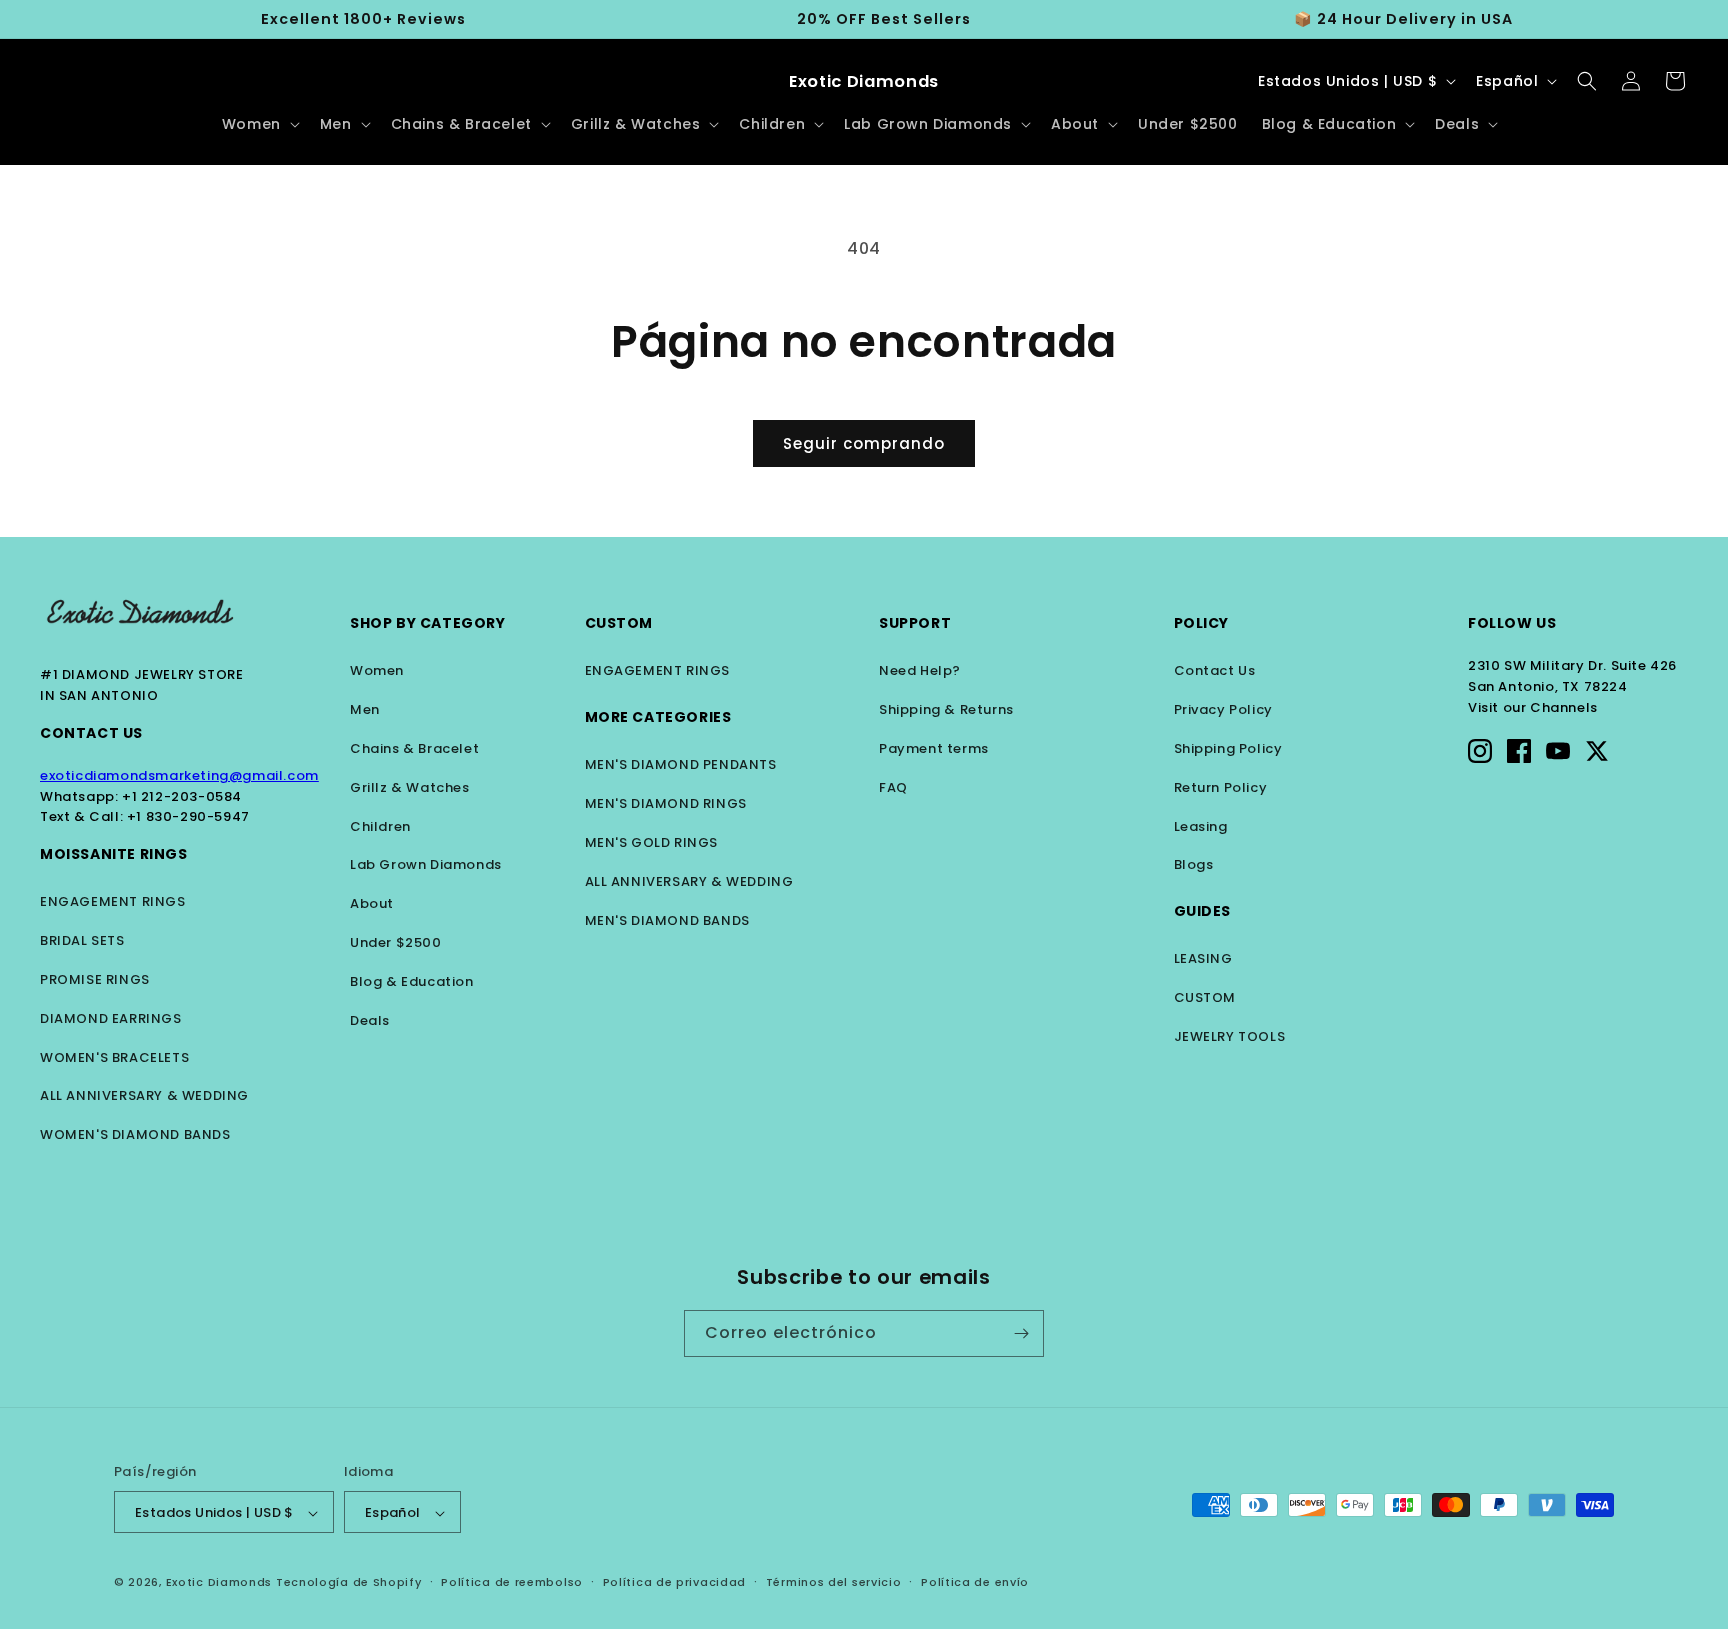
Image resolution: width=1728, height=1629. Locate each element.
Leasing (1201, 826)
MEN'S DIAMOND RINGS (666, 803)
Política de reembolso (512, 1583)
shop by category (428, 623)
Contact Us (91, 733)
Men (365, 709)
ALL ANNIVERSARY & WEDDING (144, 1095)
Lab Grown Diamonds (426, 864)
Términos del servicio (834, 1583)
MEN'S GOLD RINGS (652, 842)
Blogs (1194, 864)
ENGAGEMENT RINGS (113, 901)
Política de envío (975, 1583)
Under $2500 (396, 942)
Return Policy (1221, 787)
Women (377, 670)
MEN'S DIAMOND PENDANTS (681, 764)
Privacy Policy (1223, 709)
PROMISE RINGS (95, 979)
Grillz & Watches (410, 787)
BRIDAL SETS (82, 940)
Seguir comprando (864, 443)
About (372, 903)
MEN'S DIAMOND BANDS (667, 920)
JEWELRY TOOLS (1230, 1036)
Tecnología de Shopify (349, 1583)
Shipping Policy (1228, 748)
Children (380, 826)
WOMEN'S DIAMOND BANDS (135, 1134)
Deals (370, 1020)
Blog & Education (412, 981)
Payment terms (934, 748)
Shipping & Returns (946, 709)
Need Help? (920, 670)
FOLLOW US (1512, 623)
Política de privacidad (674, 1583)
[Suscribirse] (1021, 1333)
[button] (259, 124)
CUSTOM (1205, 997)
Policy (1202, 623)
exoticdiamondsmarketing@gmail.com (179, 775)
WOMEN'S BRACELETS (114, 1057)
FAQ (893, 787)
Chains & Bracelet (414, 748)
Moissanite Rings (114, 854)
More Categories (658, 717)
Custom (619, 623)
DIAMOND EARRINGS (111, 1018)
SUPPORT (915, 623)
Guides (1203, 911)
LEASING (1203, 958)
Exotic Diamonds (219, 1583)
